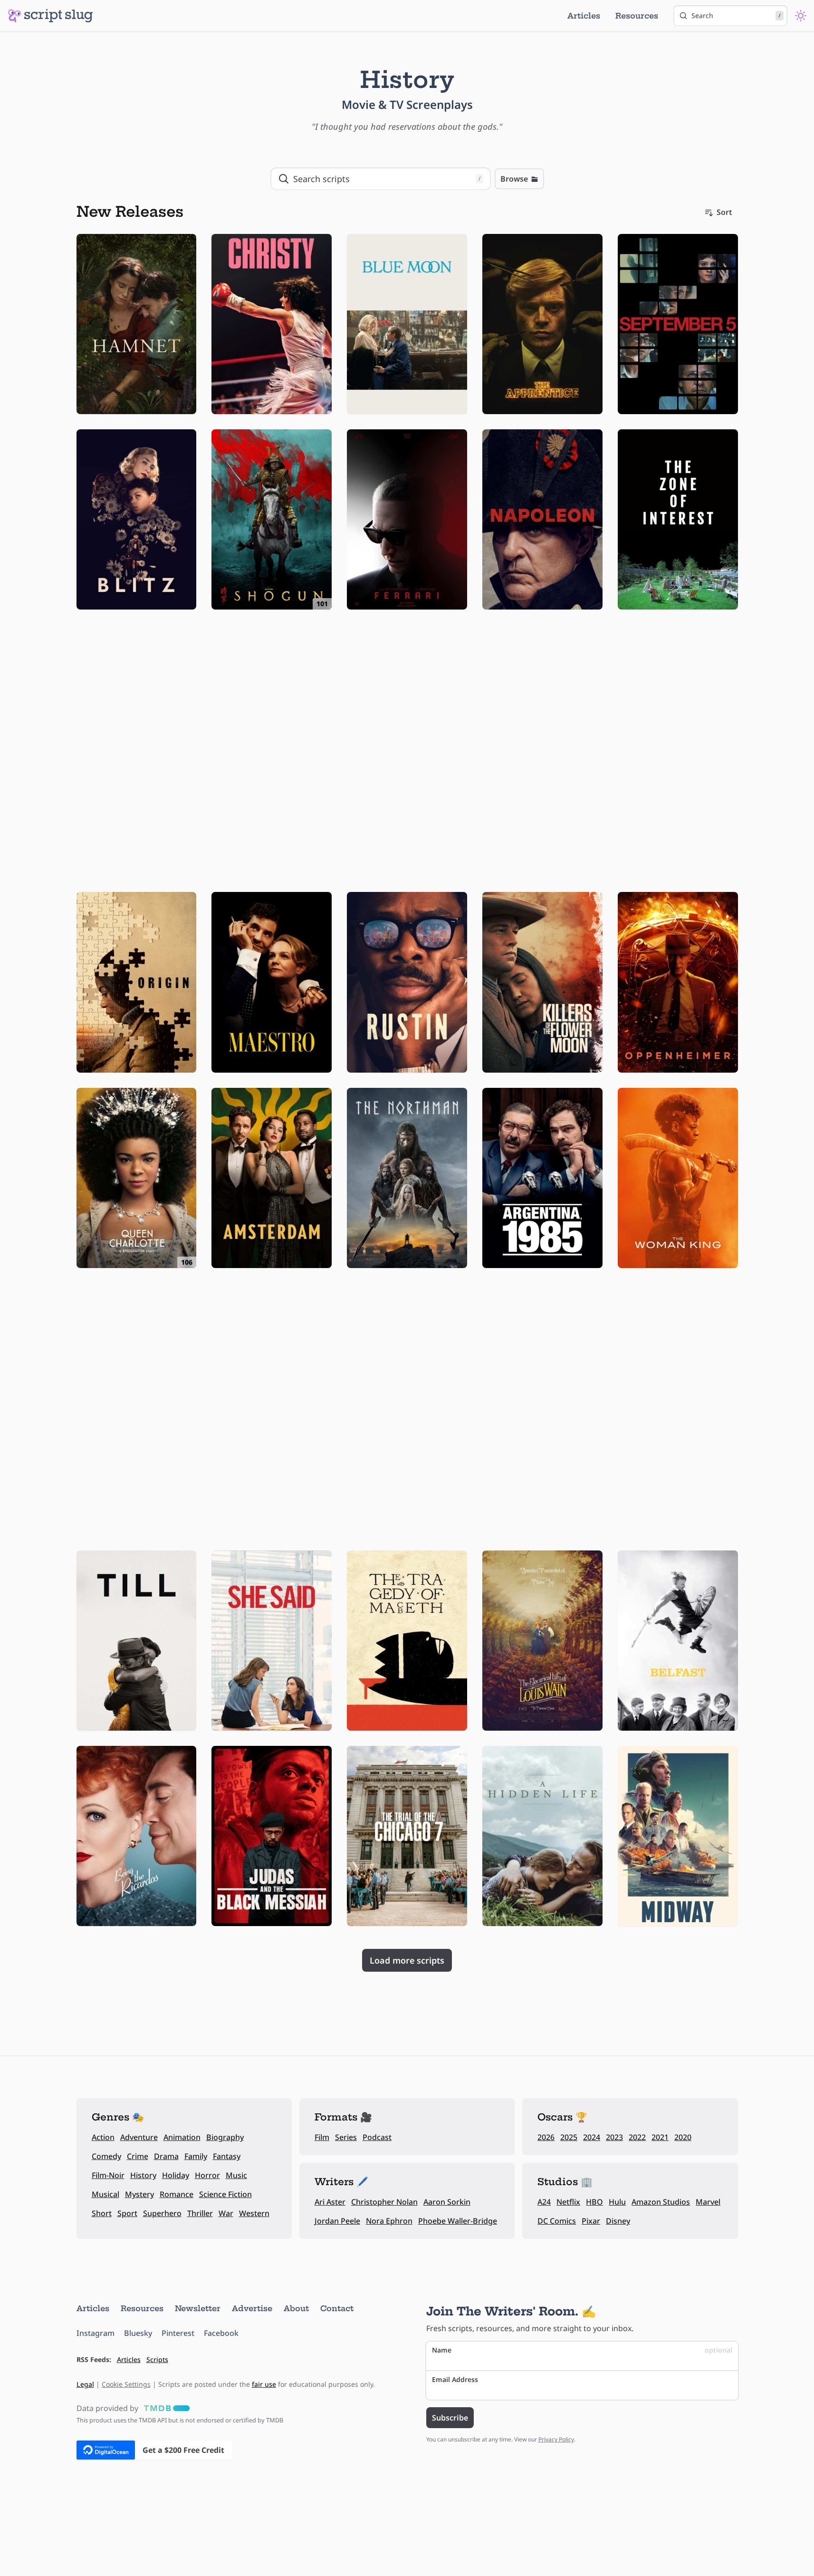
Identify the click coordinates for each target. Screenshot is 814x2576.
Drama (166, 2156)
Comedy (106, 2156)
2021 (660, 2137)
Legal (85, 2384)
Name (582, 2350)
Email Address (455, 2379)
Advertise (252, 2308)
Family (196, 2156)
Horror (207, 2175)
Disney (618, 2221)
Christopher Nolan (384, 2202)
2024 (592, 2137)
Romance (177, 2194)
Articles (584, 16)
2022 (637, 2137)
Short (102, 2213)
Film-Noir (108, 2175)
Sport (127, 2213)
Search (736, 15)
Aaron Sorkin (447, 2202)
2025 (569, 2137)
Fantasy (227, 2156)
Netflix (568, 2202)
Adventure (139, 2137)
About (296, 2308)
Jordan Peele (337, 2221)
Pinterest (178, 2333)
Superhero (162, 2213)
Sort (724, 212)
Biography (225, 2137)
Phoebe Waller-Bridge (458, 2221)
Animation (182, 2137)
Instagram (96, 2333)
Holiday (176, 2175)
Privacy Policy (556, 2439)
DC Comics (557, 2221)
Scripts (157, 2359)
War (226, 2213)
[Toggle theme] (801, 16)
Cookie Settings (126, 2384)
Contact (337, 2308)
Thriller (200, 2213)
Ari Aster (330, 2202)
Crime (138, 2156)
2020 (683, 2137)
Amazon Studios (661, 2202)
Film (322, 2137)
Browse (514, 179)
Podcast (377, 2137)
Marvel (708, 2202)
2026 (546, 2137)
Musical (105, 2194)
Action (103, 2137)
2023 (614, 2137)
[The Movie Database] (165, 2408)
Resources (637, 16)
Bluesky (138, 2333)
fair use (264, 2384)
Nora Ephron (389, 2221)
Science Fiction (225, 2194)
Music (236, 2175)
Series (346, 2137)
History (143, 2175)
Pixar (591, 2221)
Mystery (139, 2194)
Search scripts (387, 179)
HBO (594, 2202)
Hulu (617, 2202)
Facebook (221, 2333)
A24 (544, 2202)
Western (254, 2213)
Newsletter (198, 2308)
